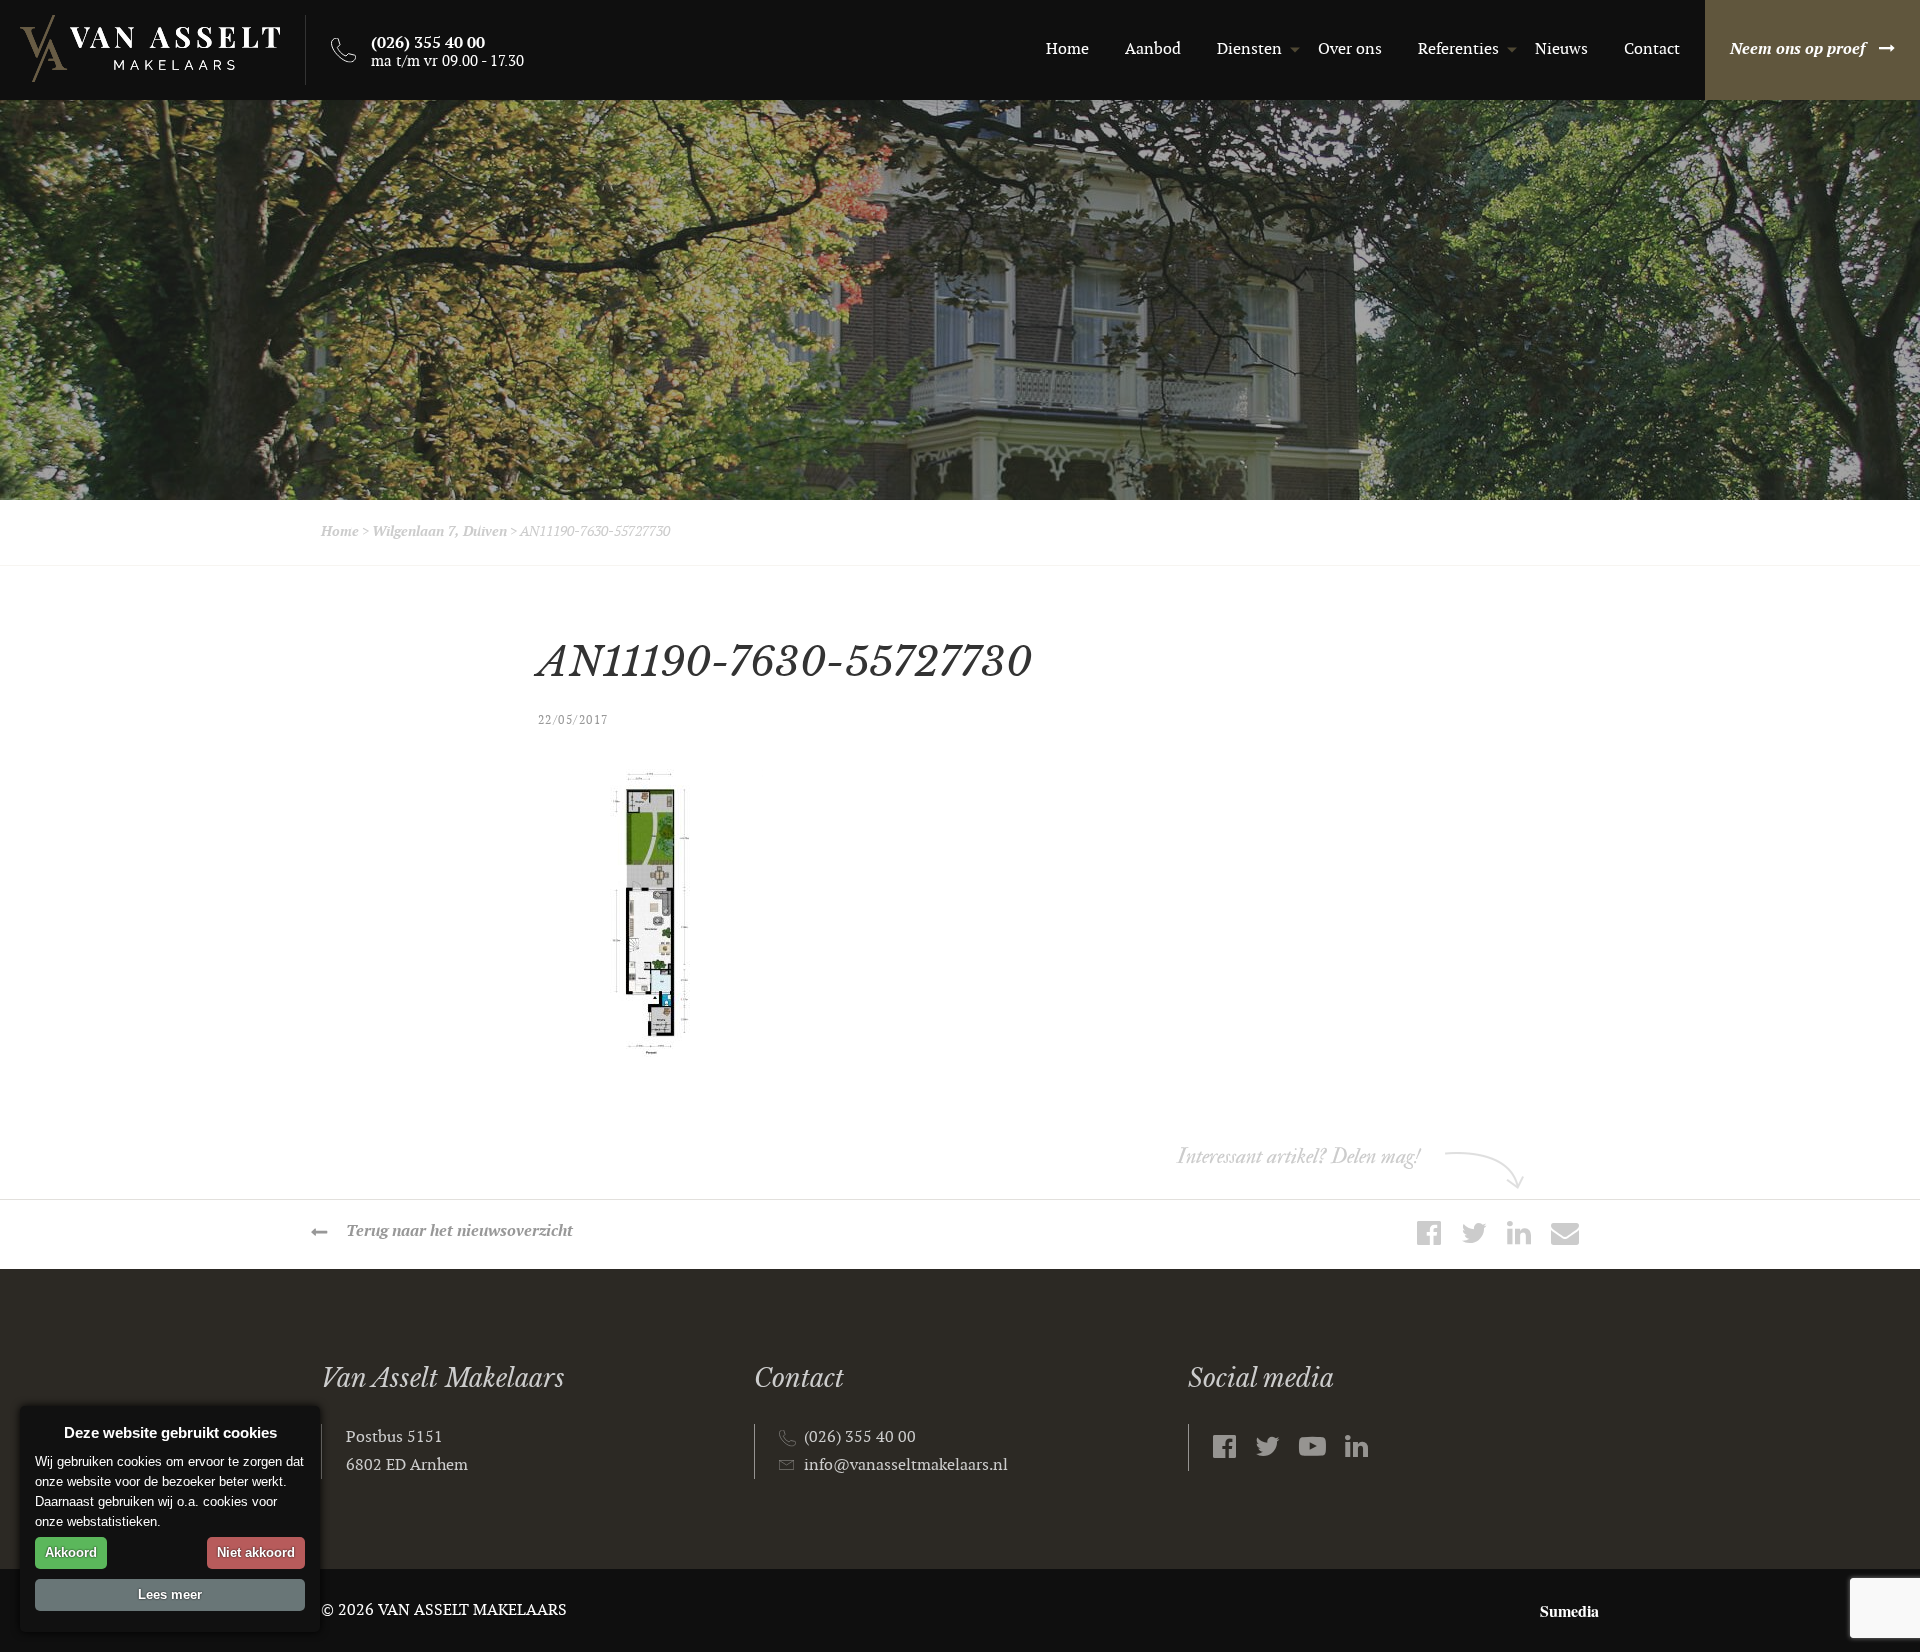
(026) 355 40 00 (860, 1437)
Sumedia (1569, 1610)
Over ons (1350, 49)
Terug (459, 1231)
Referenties (1458, 49)
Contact (1652, 49)
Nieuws (1561, 49)
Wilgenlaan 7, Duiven (439, 531)
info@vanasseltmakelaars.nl (906, 1465)
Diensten (1249, 49)
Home (1067, 49)
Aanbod (1153, 49)
